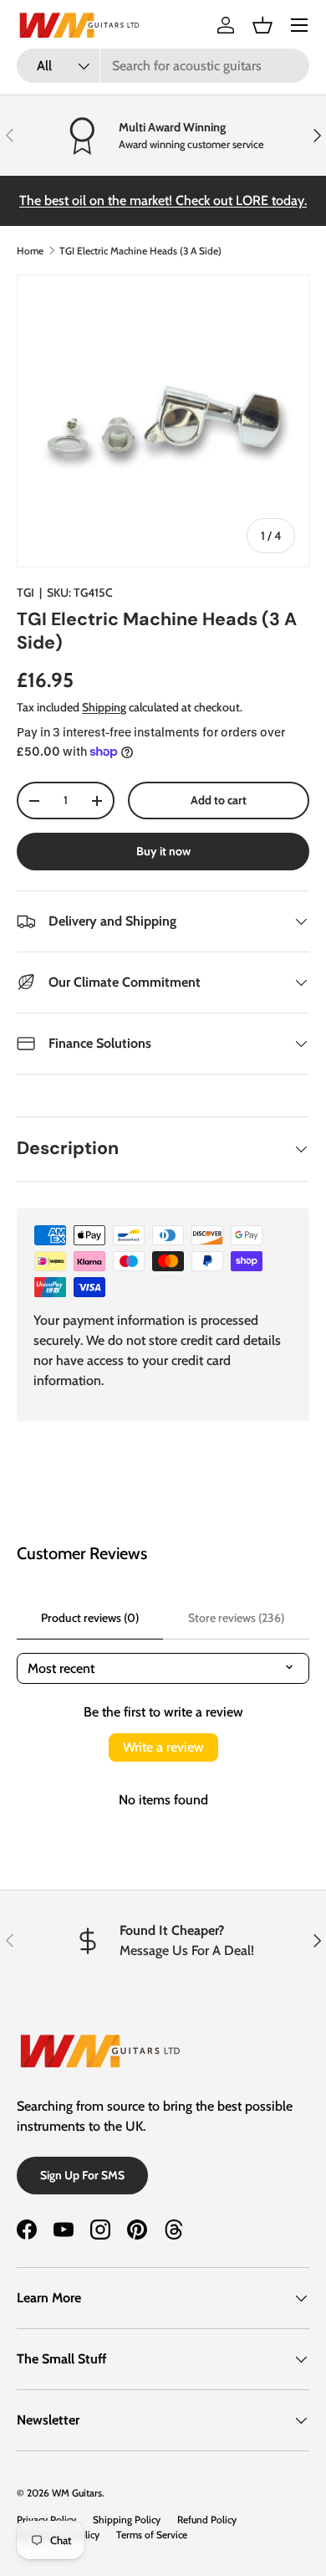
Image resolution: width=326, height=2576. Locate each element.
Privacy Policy (46, 2520)
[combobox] (163, 66)
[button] (262, 25)
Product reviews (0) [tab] (90, 1618)
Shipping (104, 707)
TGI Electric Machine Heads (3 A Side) (140, 251)
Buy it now (163, 851)
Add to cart (219, 800)
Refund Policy (207, 2520)
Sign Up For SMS (82, 2175)
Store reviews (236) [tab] (236, 1618)
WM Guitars (77, 2493)
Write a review (163, 1747)
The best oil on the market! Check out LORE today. (163, 200)
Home (30, 251)
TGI (25, 593)
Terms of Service (152, 2535)
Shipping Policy (127, 2520)
